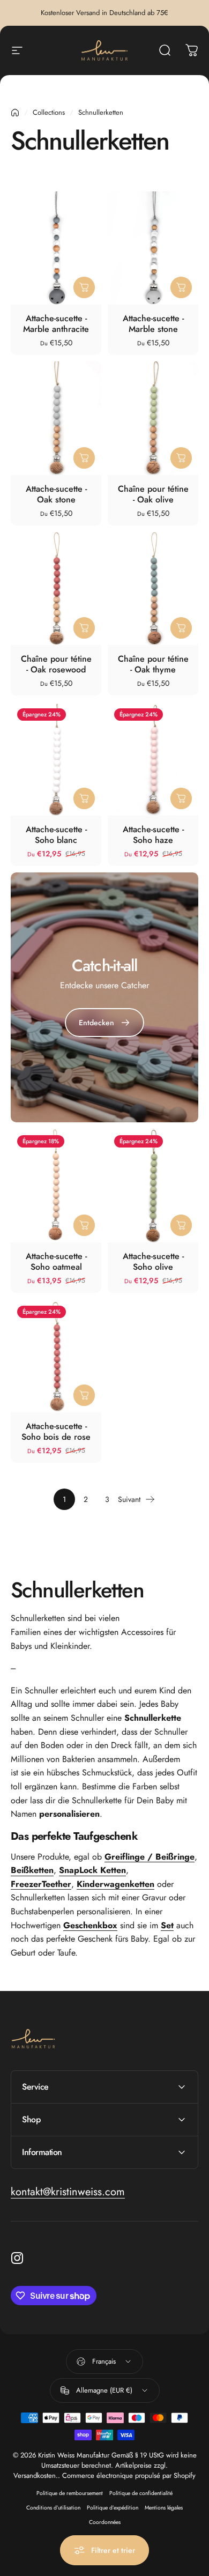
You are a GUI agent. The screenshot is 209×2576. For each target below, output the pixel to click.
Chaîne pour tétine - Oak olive (153, 494)
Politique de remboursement (70, 2493)
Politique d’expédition (113, 2508)
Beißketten (32, 1870)
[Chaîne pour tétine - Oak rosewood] (56, 589)
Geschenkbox (90, 1925)
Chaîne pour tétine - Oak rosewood (56, 664)
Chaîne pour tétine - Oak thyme (153, 664)
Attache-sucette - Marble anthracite (56, 324)
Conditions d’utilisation (53, 2508)
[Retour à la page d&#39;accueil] (15, 113)
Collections (49, 112)
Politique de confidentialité (141, 2493)
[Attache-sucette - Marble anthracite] (56, 248)
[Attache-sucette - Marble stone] (153, 248)
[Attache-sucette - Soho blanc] (56, 758)
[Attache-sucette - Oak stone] (56, 418)
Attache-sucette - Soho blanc (56, 835)
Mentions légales (164, 2508)
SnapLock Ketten (92, 1870)
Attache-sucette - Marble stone (153, 324)
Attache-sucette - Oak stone (56, 494)
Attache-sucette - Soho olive (153, 1261)
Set (167, 1925)
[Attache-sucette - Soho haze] (153, 758)
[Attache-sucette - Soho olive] (153, 1185)
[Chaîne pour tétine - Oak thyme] (153, 589)
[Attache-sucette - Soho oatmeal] (56, 1185)
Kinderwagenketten (115, 1884)
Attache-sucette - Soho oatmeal (56, 1261)
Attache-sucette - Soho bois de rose (56, 1431)
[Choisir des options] (84, 287)
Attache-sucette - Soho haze (153, 835)
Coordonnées (105, 2522)
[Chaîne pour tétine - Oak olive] (153, 418)
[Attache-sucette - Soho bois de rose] (56, 1356)
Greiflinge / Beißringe (150, 1857)
